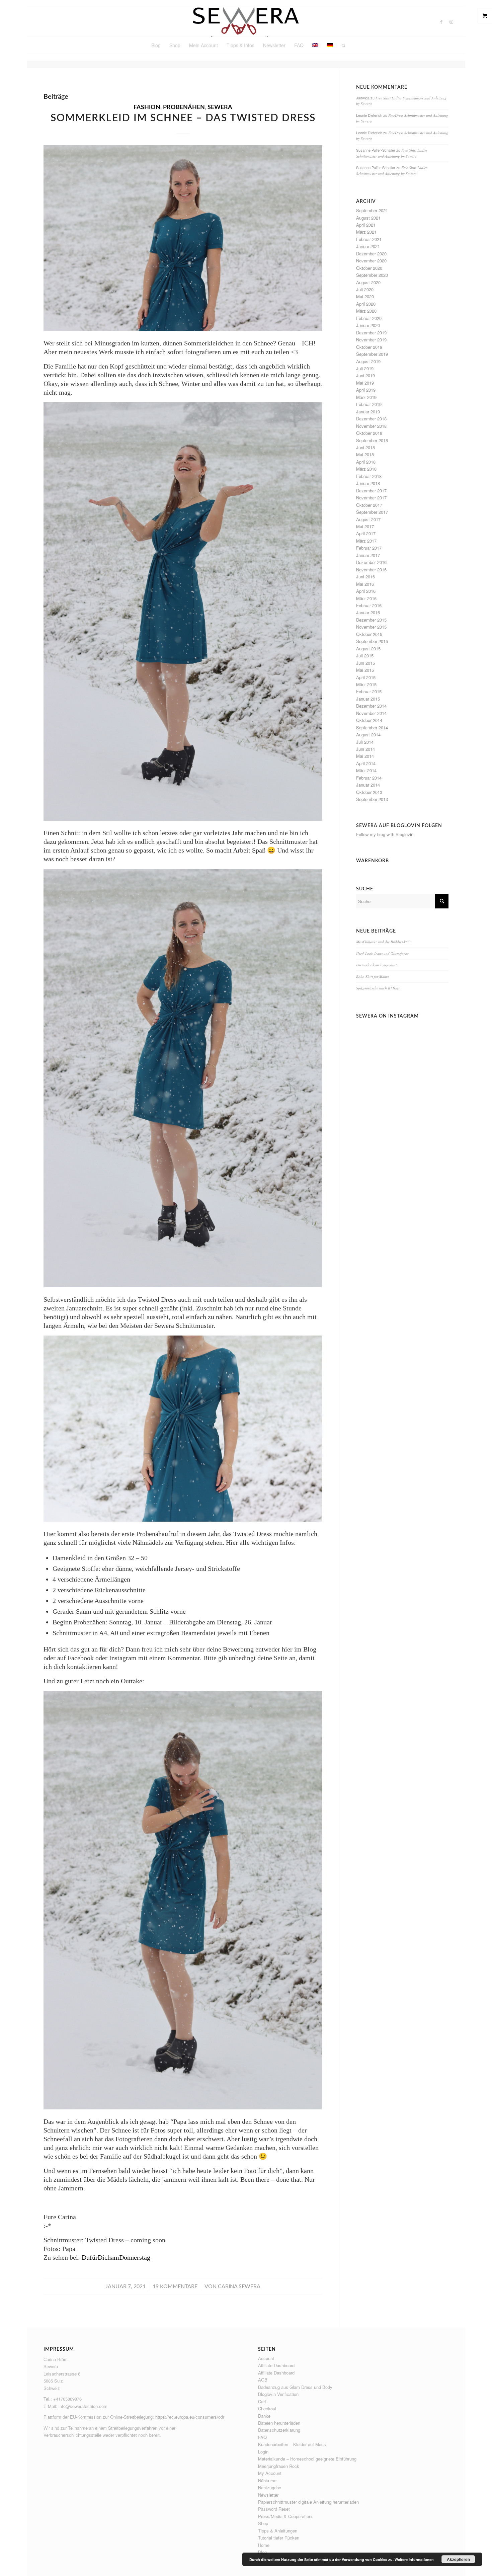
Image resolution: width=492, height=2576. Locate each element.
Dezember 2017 (371, 491)
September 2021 (372, 210)
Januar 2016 (368, 612)
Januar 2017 (368, 555)
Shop (263, 2523)
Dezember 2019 (371, 333)
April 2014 (366, 763)
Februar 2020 (369, 318)
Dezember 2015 (371, 620)
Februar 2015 (369, 691)
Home (264, 2545)
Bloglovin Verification (278, 2394)
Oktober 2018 (369, 433)
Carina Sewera (239, 2286)
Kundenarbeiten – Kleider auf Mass (292, 2444)
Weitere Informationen (414, 2559)
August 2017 (368, 519)
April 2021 (366, 225)
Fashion (147, 107)
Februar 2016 (369, 605)
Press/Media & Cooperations (286, 2516)
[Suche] (341, 45)
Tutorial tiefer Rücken (279, 2538)
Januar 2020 (368, 325)
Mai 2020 (365, 296)
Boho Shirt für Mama (373, 977)
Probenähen (184, 107)
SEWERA (220, 107)
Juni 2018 (365, 447)
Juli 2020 (365, 289)
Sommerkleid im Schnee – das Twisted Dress (183, 118)
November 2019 (371, 340)
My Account (270, 2473)
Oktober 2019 (369, 347)
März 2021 (366, 232)
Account (266, 2358)
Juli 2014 (365, 742)
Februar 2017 (369, 548)
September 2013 (372, 799)
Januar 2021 (368, 246)
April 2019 (366, 390)
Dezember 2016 (371, 562)
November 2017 (371, 498)
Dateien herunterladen (279, 2423)
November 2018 (371, 426)
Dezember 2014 (371, 706)
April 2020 (366, 304)
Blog (262, 2552)
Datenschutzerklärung (279, 2430)
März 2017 (366, 541)
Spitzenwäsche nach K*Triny (378, 988)
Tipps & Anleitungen (278, 2531)
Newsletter (268, 2495)
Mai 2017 (365, 526)
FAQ (262, 2437)
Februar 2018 (369, 476)
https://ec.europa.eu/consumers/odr (190, 2417)
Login (263, 2452)
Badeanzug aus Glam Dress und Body (295, 2387)
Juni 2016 (365, 577)
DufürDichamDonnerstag (116, 2257)
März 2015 (366, 684)
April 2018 (366, 462)
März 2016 (366, 598)
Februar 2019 (369, 404)
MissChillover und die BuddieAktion (384, 942)
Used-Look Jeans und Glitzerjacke (382, 953)
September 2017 (372, 512)
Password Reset (274, 2509)
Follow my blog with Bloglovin (385, 834)
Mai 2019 (365, 383)
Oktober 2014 (369, 720)
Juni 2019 (365, 375)
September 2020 (372, 275)
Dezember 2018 (371, 419)
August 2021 (368, 218)
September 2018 (372, 440)
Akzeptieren (458, 2559)
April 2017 (366, 533)
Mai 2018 (365, 454)
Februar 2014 (369, 778)
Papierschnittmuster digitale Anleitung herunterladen (308, 2502)
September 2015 (372, 641)
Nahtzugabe (270, 2487)
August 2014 (368, 735)
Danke (264, 2416)
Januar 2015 (368, 699)
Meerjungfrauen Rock (279, 2466)
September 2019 (372, 354)
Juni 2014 (365, 749)
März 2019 (366, 397)
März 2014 (366, 770)
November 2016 (371, 570)
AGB (263, 2380)
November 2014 (371, 713)
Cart (262, 2401)
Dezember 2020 (371, 254)
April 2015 (366, 677)
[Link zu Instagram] (452, 22)
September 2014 (372, 728)
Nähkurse (267, 2480)
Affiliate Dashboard (276, 2365)
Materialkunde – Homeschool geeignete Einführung (307, 2459)
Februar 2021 (369, 239)
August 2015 (368, 649)
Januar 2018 (368, 483)
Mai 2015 (365, 670)
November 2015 (371, 627)
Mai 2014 (365, 756)
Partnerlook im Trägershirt (376, 965)
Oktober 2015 (369, 634)
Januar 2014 (368, 785)
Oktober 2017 (369, 505)
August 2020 (368, 282)
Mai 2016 (365, 584)
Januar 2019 (368, 412)
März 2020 (366, 311)
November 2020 (371, 261)
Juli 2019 (365, 368)
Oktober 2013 (369, 792)
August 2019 (368, 361)
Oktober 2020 (369, 268)
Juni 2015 (365, 663)
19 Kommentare (175, 2286)
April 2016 (366, 591)
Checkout (267, 2408)
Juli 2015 (365, 656)
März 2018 (366, 469)
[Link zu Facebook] (441, 22)
